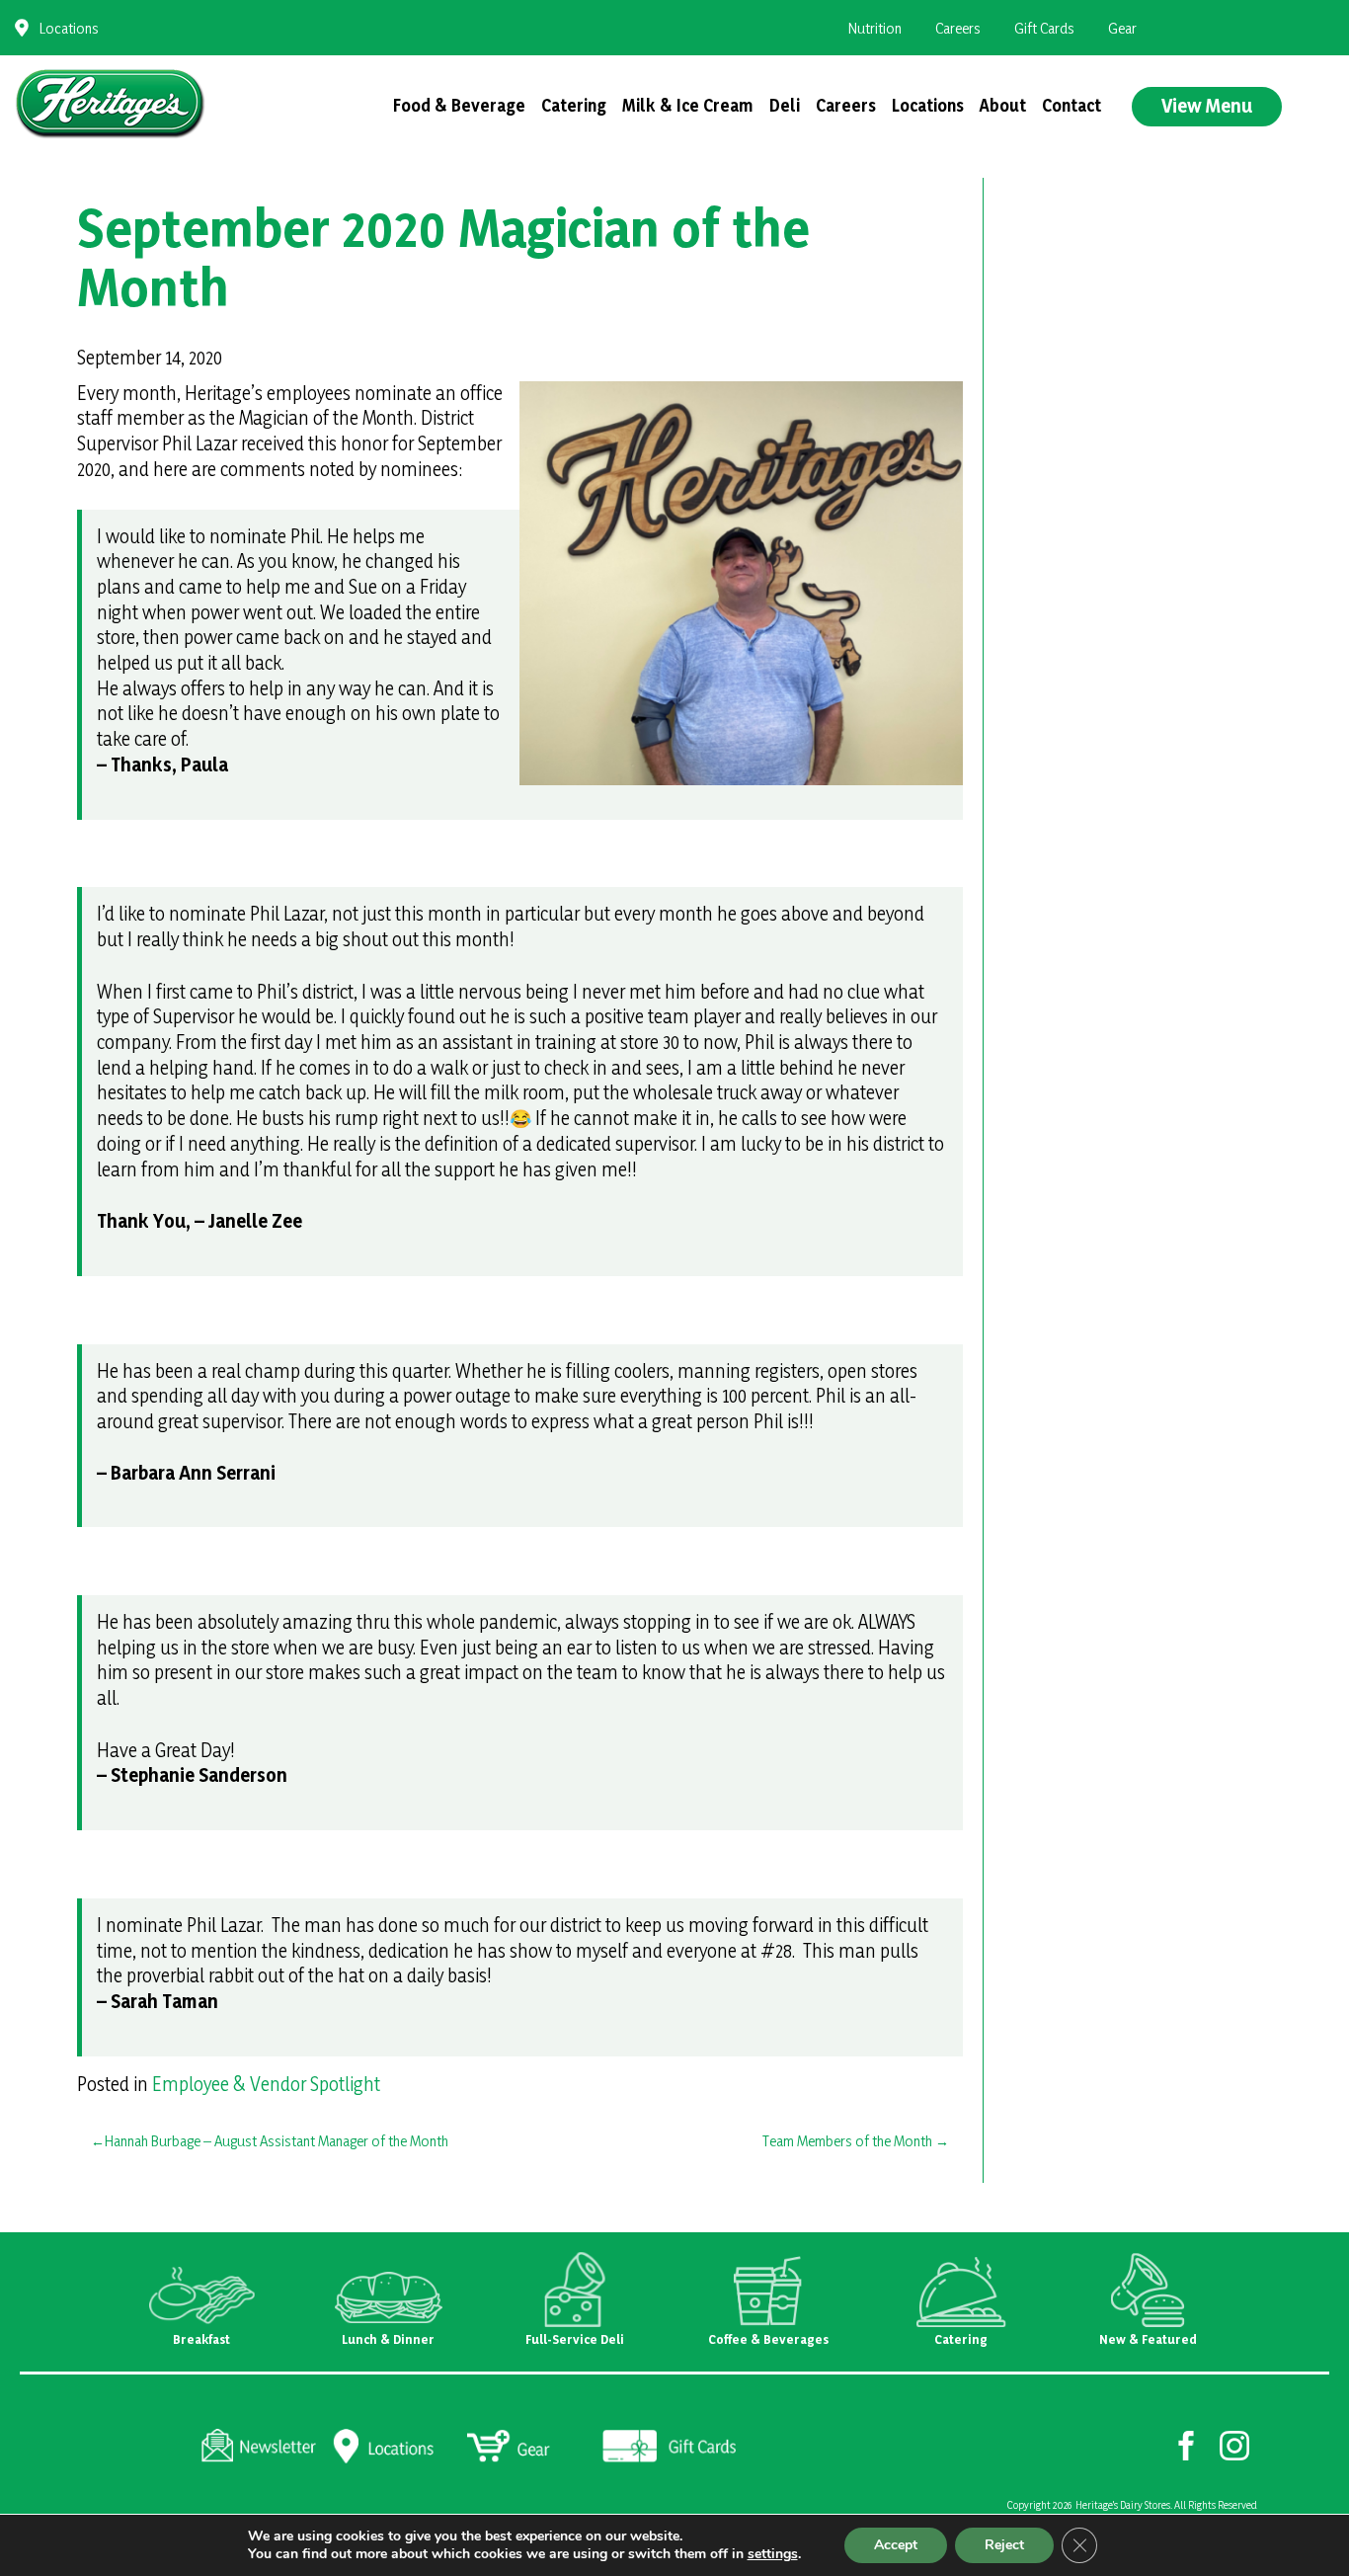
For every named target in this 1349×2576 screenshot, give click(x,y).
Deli (785, 105)
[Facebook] (1187, 2445)
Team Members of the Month (847, 2141)
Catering (574, 105)
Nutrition (875, 28)
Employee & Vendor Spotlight (266, 2084)
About (1003, 105)
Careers (958, 28)
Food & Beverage (459, 105)
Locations (69, 28)
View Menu (1207, 106)
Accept (896, 2545)
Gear (1122, 28)
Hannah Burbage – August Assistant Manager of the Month (277, 2141)
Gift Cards (1044, 28)
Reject (1004, 2545)
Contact (1071, 105)
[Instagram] (1235, 2445)
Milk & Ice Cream (688, 105)
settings (773, 2554)
